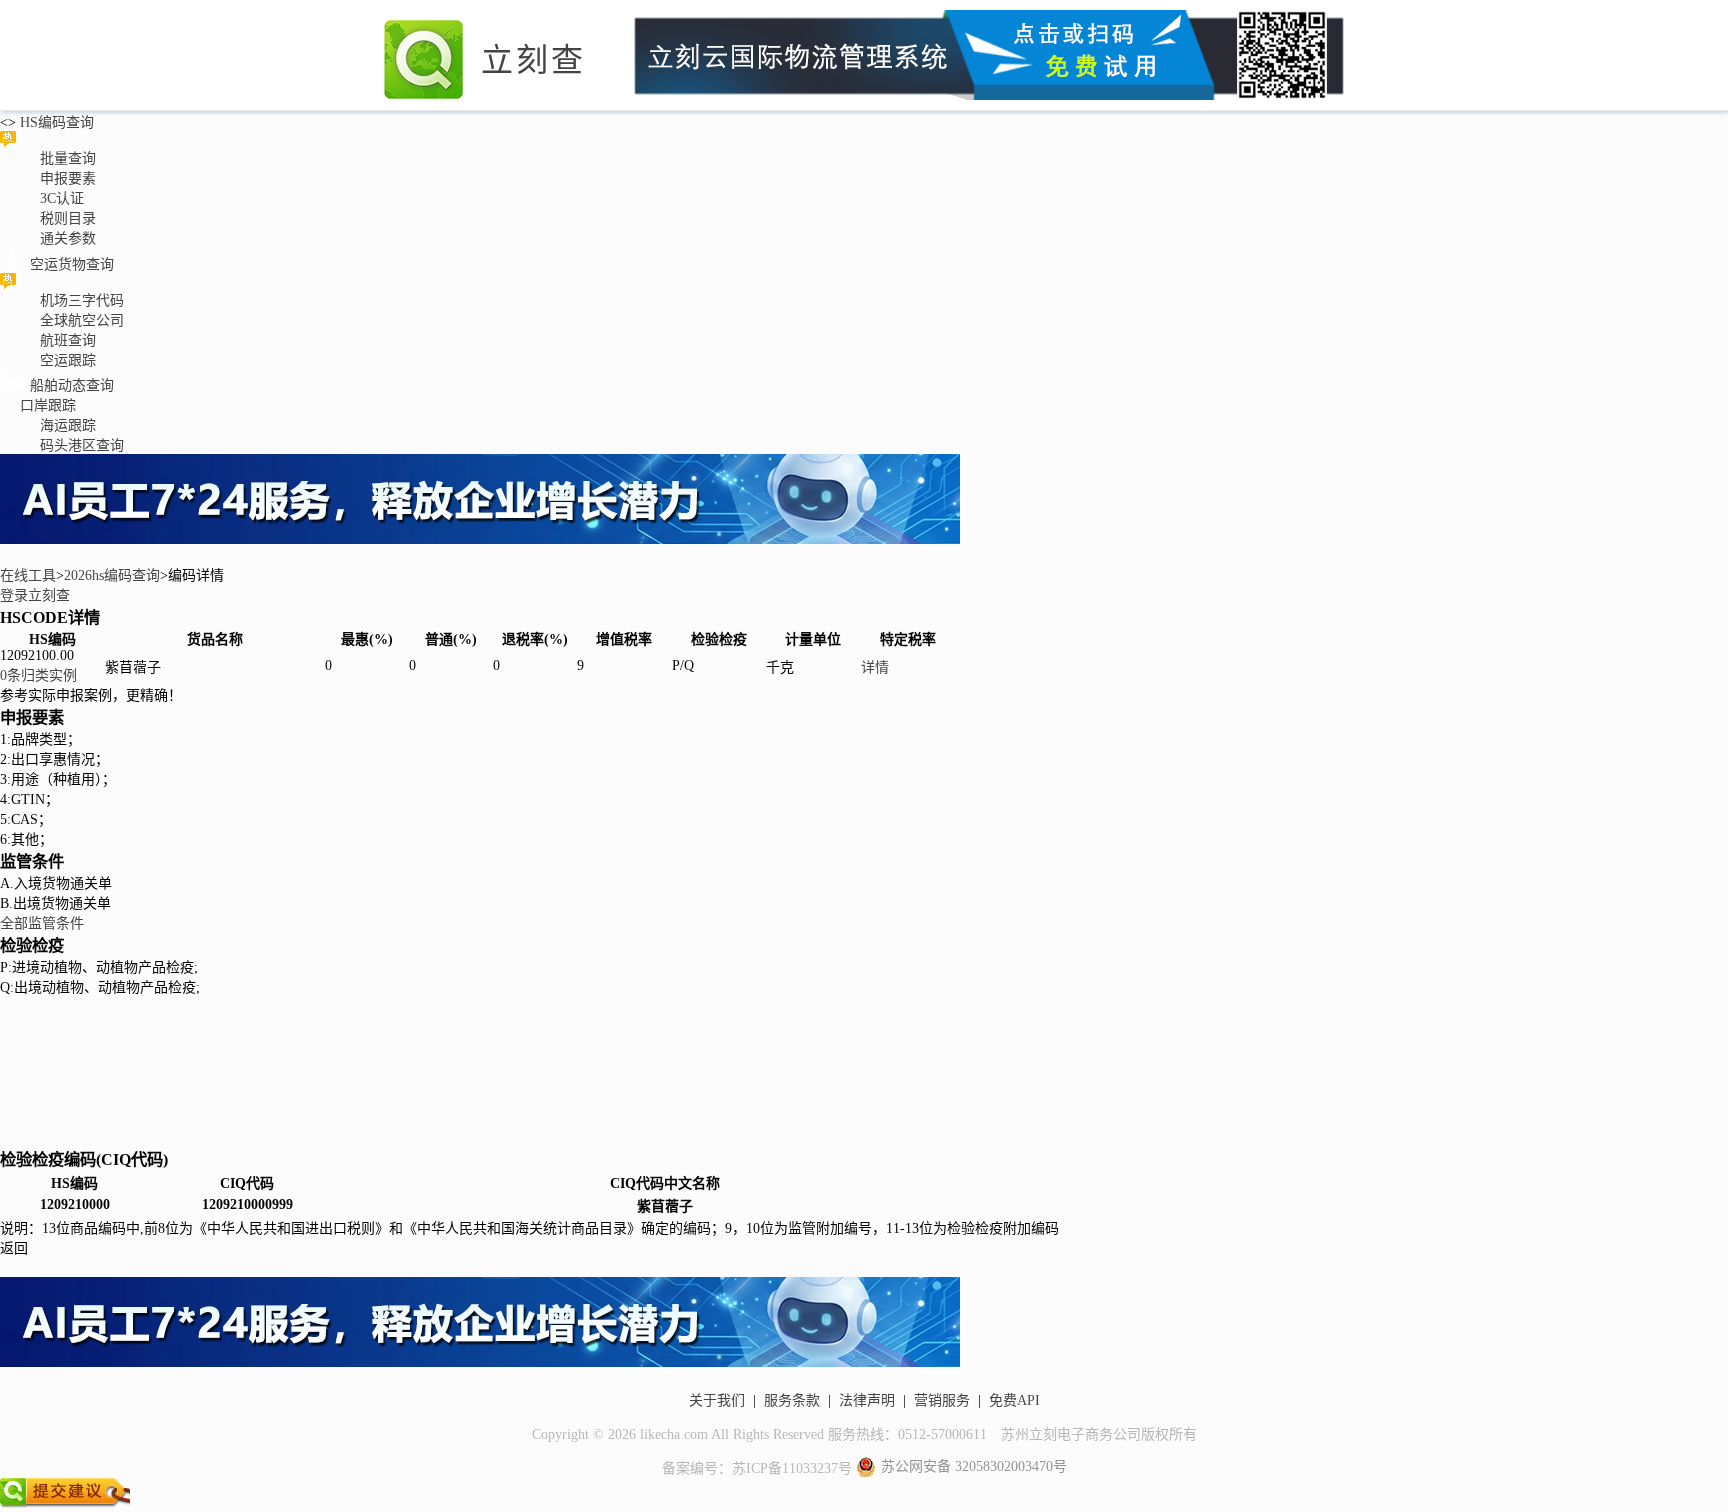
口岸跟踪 (48, 405)
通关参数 (68, 238)
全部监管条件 (42, 923)
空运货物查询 (72, 264)
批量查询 (68, 158)
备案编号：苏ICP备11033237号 (757, 1468)
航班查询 (68, 340)
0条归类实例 (38, 675)
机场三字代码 (82, 300)
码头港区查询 (82, 445)
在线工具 (28, 575)
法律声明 (867, 1400)
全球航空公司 (82, 320)
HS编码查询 (55, 122)
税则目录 (68, 218)
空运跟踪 (68, 360)
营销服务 (942, 1400)
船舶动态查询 (72, 385)
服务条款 (792, 1400)
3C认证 (62, 198)
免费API (1014, 1400)
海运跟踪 (68, 425)
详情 (875, 667)
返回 (14, 1248)
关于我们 (717, 1400)
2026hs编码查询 (112, 575)
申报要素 (68, 178)
